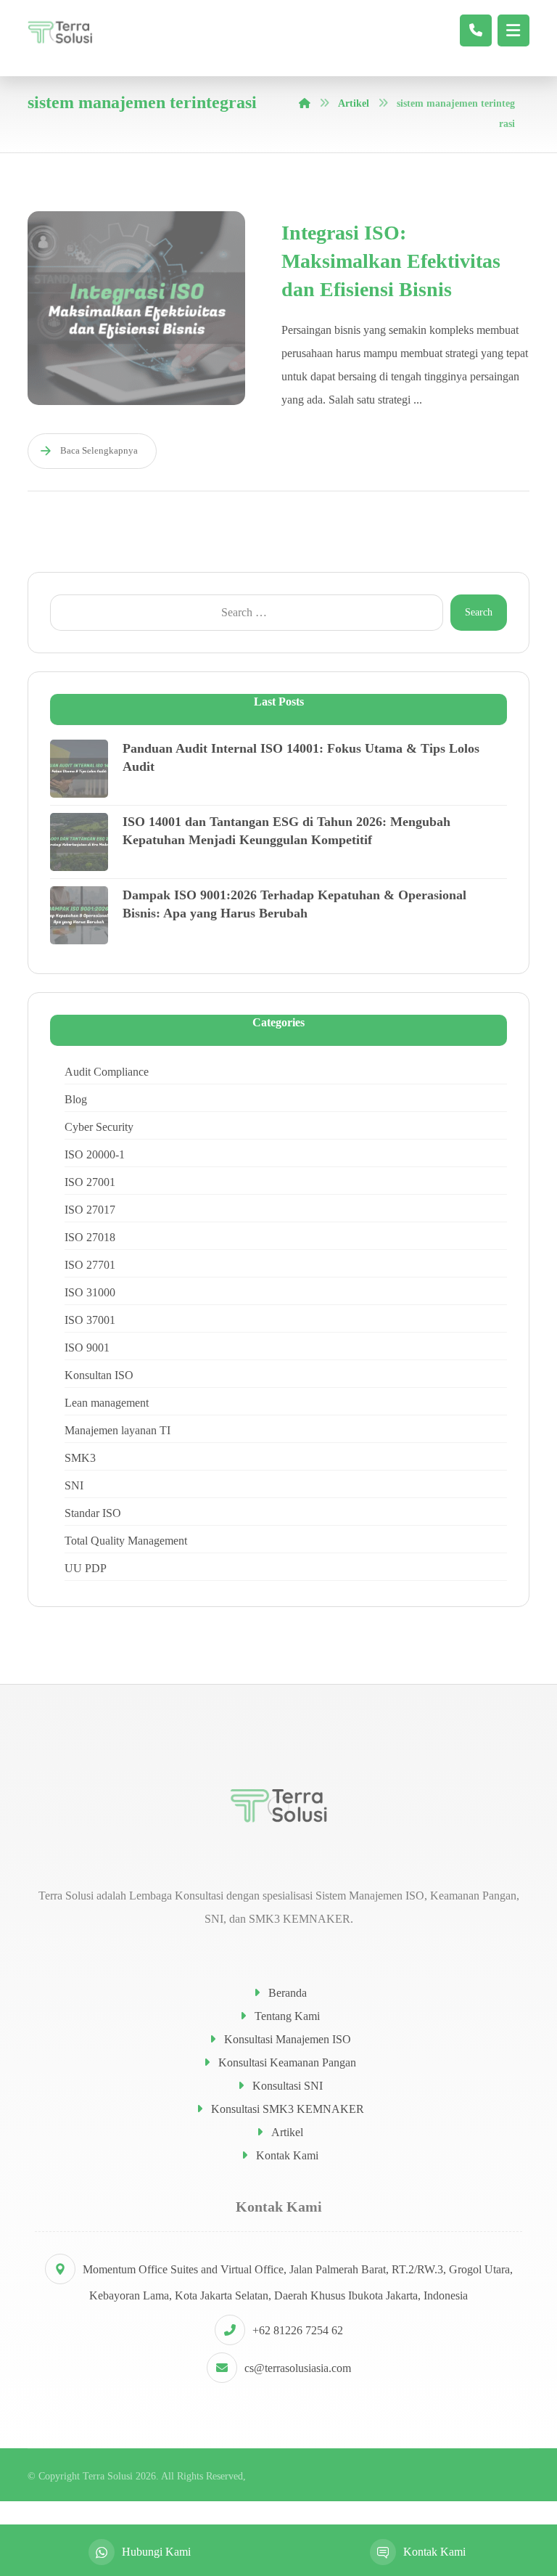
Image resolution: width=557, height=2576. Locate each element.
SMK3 (80, 1458)
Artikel (287, 2132)
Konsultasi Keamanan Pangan (287, 2062)
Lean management (107, 1403)
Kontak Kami (287, 2155)
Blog (76, 1099)
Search (479, 612)
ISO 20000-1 (95, 1154)
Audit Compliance (107, 1072)
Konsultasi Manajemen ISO (288, 2039)
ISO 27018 (90, 1237)
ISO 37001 (90, 1320)
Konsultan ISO (99, 1375)
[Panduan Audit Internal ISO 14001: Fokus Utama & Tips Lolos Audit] (79, 769)
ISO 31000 (90, 1292)
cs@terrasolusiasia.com (298, 2368)
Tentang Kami (287, 2016)
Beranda (288, 1993)
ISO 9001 (87, 1348)
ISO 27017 (90, 1210)
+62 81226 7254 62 (298, 2330)
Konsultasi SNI (288, 2086)
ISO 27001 (90, 1182)
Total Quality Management (126, 1541)
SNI (74, 1485)
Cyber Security (99, 1127)
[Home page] (305, 103)
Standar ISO (93, 1513)
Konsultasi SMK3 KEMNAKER (288, 2109)
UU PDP (86, 1568)
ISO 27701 (90, 1265)
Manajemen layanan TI (117, 1430)
